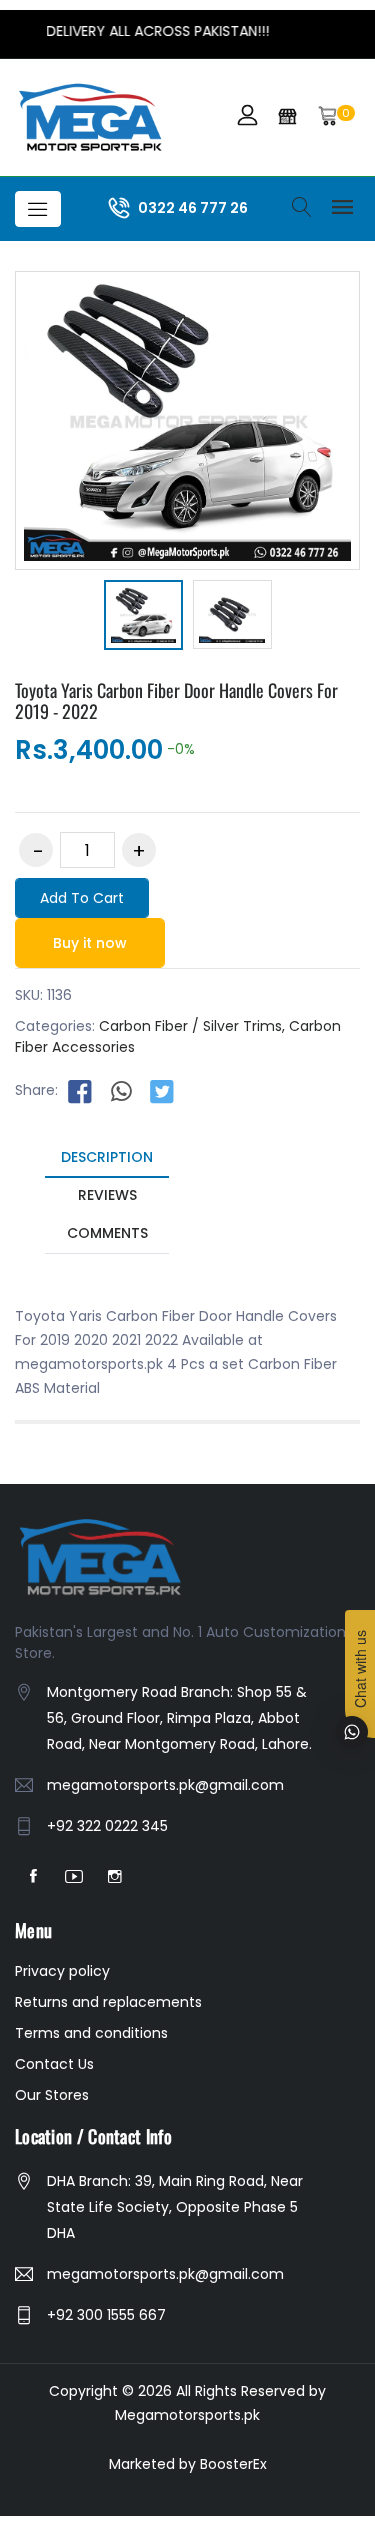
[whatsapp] (121, 1091)
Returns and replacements (108, 2002)
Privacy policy (62, 1971)
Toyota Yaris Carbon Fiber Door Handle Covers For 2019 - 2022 (176, 701)
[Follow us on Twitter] (162, 1091)
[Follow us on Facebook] (80, 1091)
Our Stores (52, 2095)
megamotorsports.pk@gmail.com (165, 1785)
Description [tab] (107, 1157)
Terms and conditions (91, 2033)
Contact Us (54, 2064)
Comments (107, 1233)
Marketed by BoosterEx (188, 2464)
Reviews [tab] (107, 1195)
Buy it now (90, 943)
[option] (143, 618)
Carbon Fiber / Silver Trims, (192, 1026)
